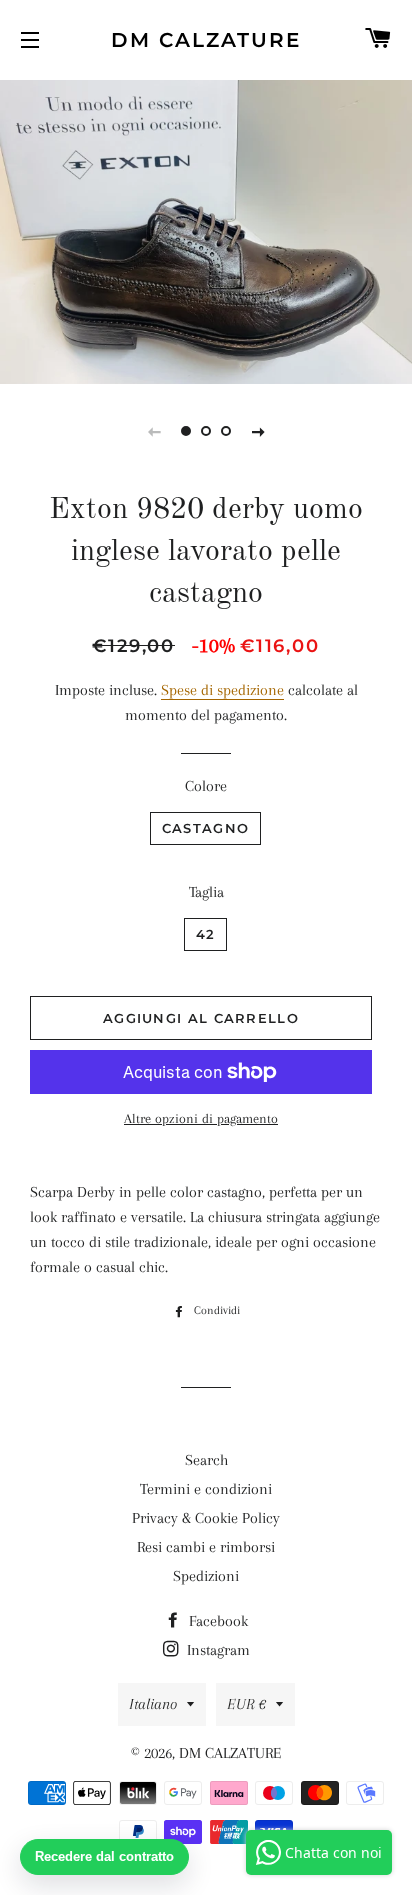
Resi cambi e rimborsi (206, 1547)
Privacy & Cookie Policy (206, 1518)
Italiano (153, 1704)
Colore (206, 786)
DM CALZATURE (206, 40)
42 (206, 934)
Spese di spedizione (222, 690)
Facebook (216, 1621)
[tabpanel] (206, 229)
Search (206, 1460)
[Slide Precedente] (154, 431)
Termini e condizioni (206, 1489)
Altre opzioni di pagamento (201, 1118)
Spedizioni (206, 1576)
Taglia (206, 892)
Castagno (205, 828)
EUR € (246, 1704)
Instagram (216, 1650)
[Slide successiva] (258, 431)
